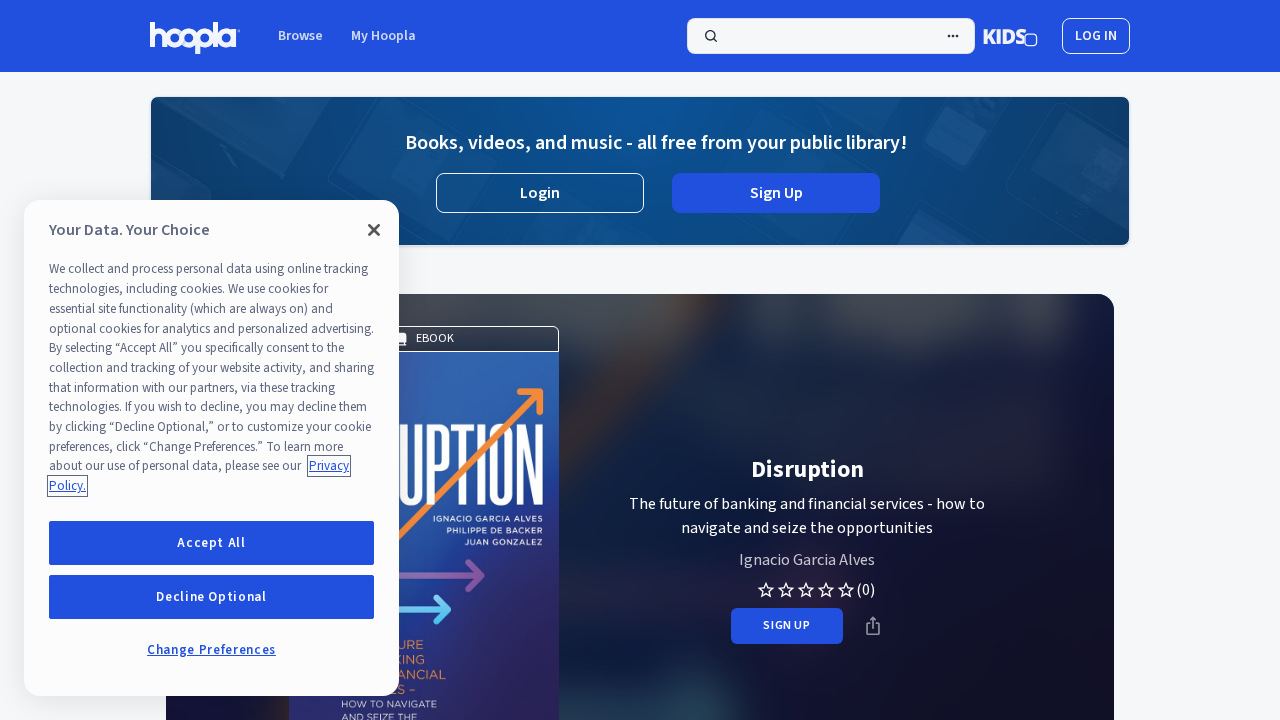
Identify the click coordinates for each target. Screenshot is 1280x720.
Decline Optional (211, 597)
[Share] (873, 626)
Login (540, 193)
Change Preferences (211, 650)
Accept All (211, 543)
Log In (1096, 36)
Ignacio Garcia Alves (807, 560)
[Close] (374, 230)
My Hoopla (383, 36)
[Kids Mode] (1010, 36)
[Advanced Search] (953, 36)
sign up (786, 625)
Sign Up (776, 193)
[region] (211, 448)
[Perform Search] (831, 36)
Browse (300, 36)
